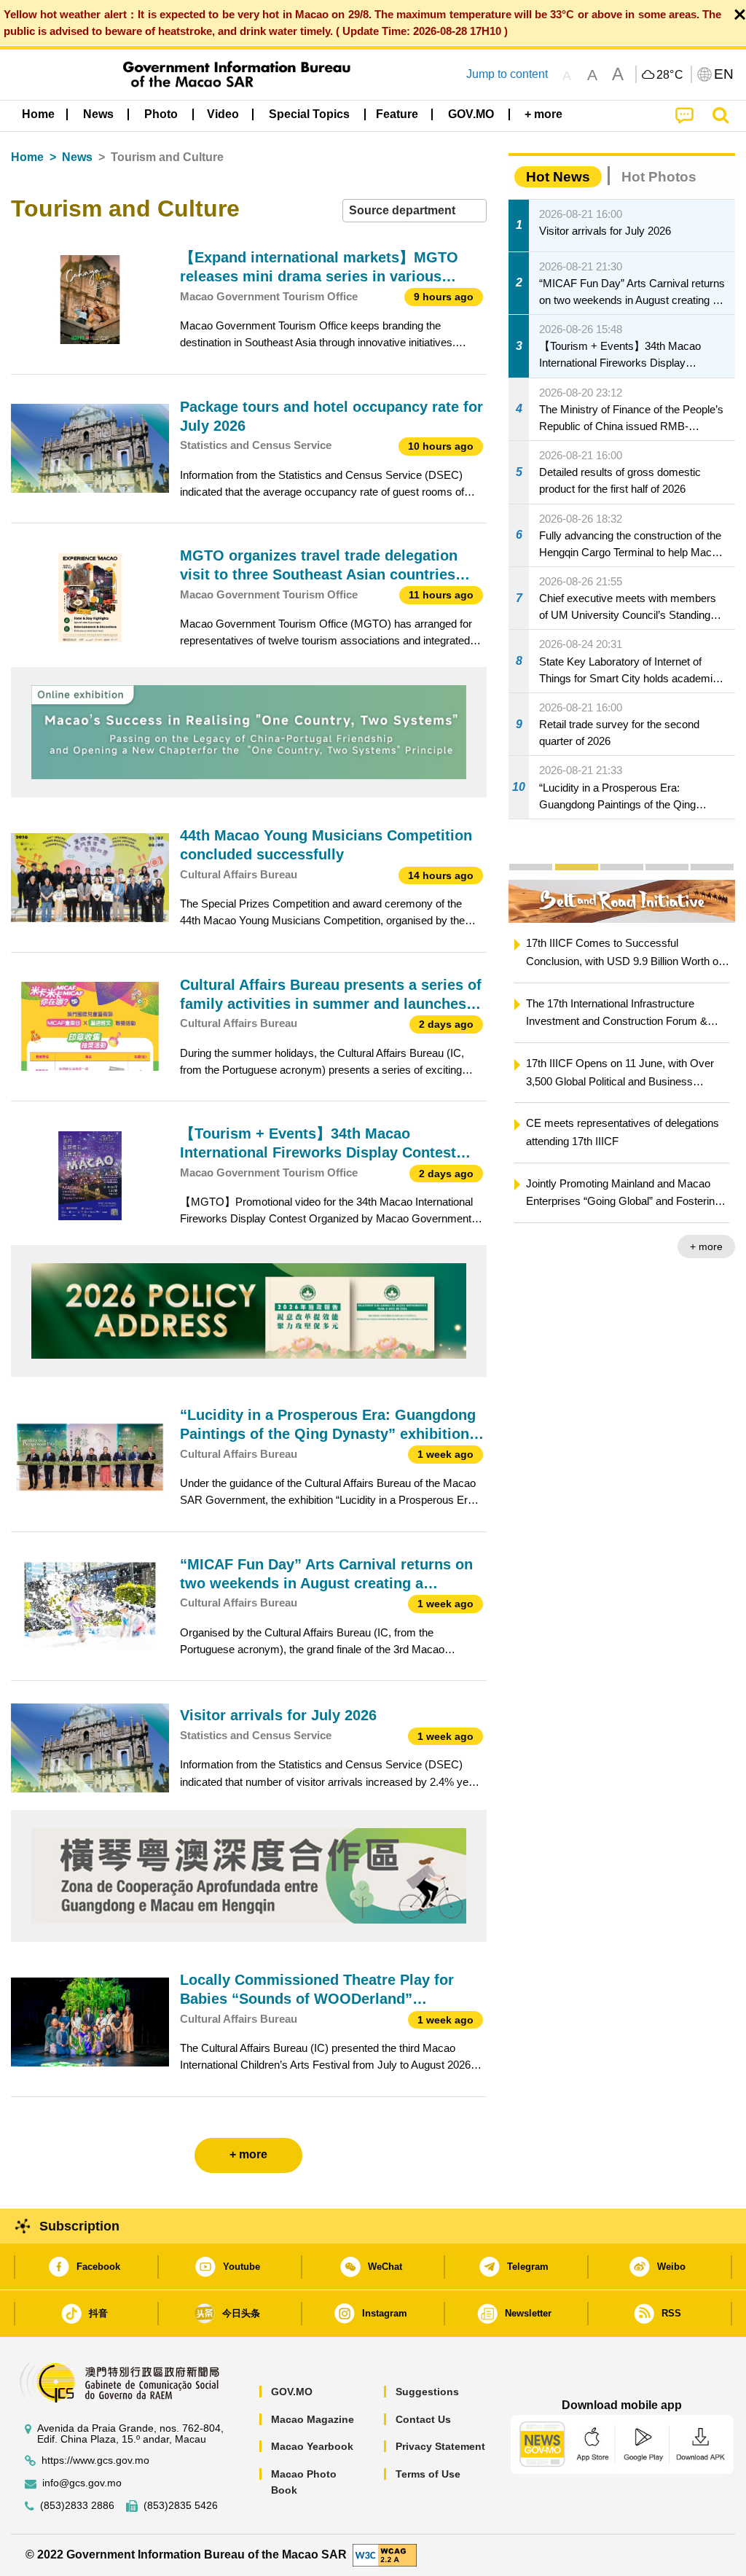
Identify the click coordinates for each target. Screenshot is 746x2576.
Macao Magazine (313, 2419)
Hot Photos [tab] (659, 177)
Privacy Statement (440, 2446)
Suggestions (427, 2392)
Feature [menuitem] (397, 114)
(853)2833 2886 (77, 2506)
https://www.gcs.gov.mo (95, 2460)
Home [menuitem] (38, 114)
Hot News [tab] (558, 177)
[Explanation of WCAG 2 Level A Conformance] (385, 2554)
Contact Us (423, 2419)
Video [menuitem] (223, 114)
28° (670, 75)
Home (27, 157)
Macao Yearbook (312, 2446)
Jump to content (507, 74)
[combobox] (415, 211)
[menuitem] (98, 114)
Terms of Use (428, 2474)
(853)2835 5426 (181, 2506)
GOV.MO (292, 2392)
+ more (706, 1246)
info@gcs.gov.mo (82, 2483)
